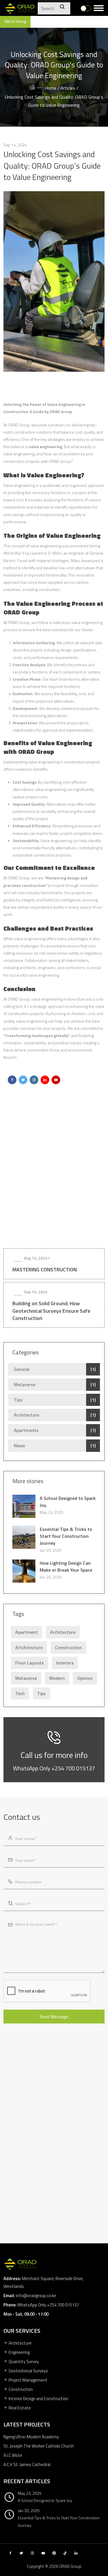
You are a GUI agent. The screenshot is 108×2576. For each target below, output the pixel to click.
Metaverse (25, 1384)
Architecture (26, 1415)
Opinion (85, 1678)
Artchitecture (29, 1647)
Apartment (26, 1632)
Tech (20, 1693)
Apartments (26, 1430)
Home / (52, 88)
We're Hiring (15, 21)
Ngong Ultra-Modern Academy (31, 2437)
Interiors (65, 1663)
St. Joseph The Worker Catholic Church (39, 2446)
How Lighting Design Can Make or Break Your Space (66, 1566)
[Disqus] (54, 1174)
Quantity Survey (23, 2362)
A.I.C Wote (13, 2455)
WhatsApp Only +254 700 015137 (54, 1768)
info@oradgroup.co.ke (36, 2296)
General (22, 1369)
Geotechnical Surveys (28, 2371)
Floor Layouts (30, 1663)
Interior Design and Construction (38, 2399)
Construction (68, 1647)
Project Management (28, 2380)
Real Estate (19, 2408)
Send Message (54, 2017)
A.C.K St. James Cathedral (27, 2464)
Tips (18, 1400)
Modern (57, 1678)
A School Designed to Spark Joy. (68, 1502)
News (19, 1446)
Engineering (19, 2352)
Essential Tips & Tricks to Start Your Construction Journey (66, 1536)
